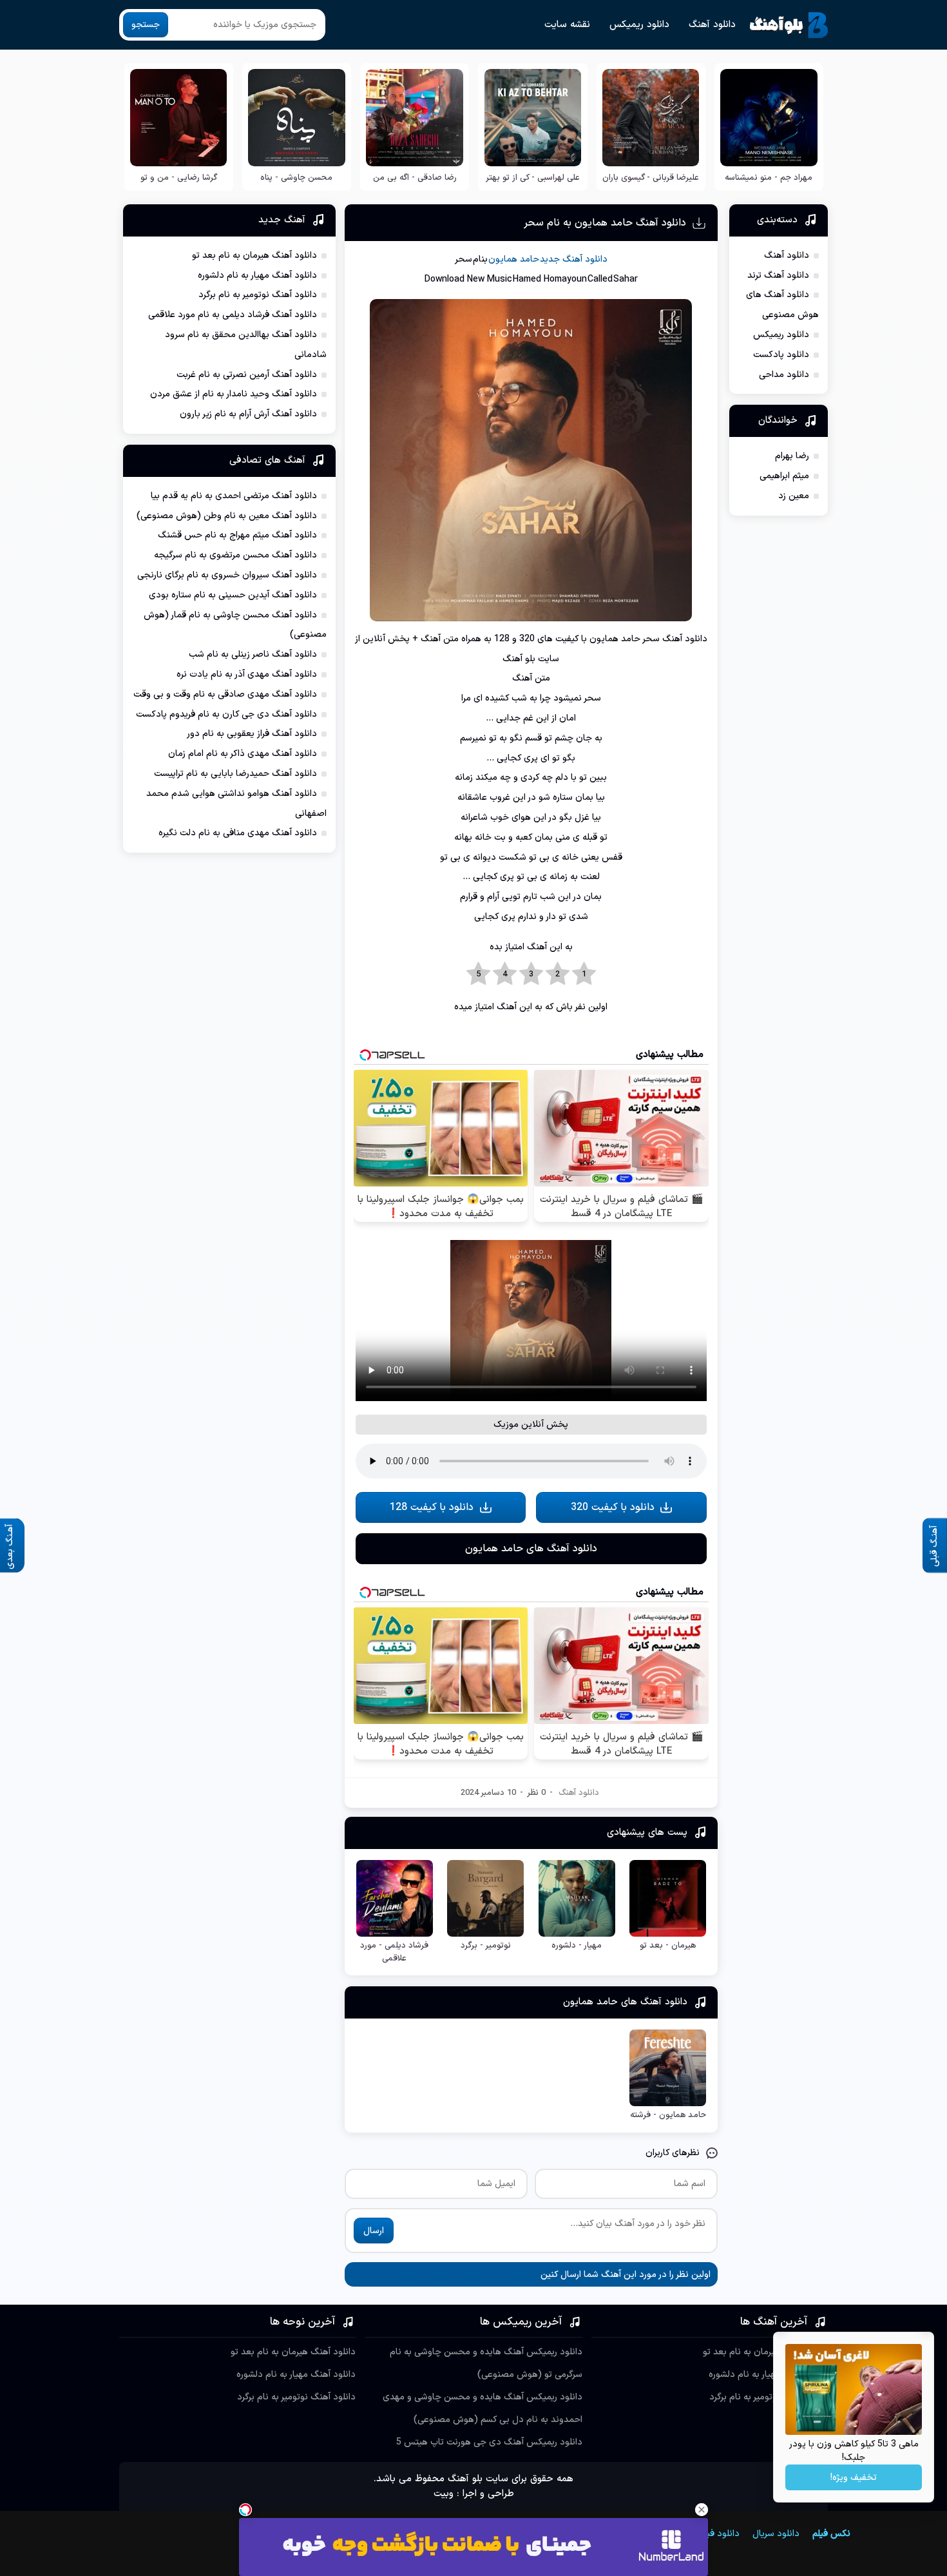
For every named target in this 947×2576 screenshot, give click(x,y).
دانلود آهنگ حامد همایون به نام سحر (605, 223)
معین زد (794, 496)
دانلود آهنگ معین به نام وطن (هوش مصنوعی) (227, 516)
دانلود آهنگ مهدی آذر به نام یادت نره (247, 674)
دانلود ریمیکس (639, 25)
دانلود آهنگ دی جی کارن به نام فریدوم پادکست (226, 714)
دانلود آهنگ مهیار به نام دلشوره (257, 276)
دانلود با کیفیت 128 (432, 1507)
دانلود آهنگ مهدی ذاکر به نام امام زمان (243, 754)
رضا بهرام (792, 456)
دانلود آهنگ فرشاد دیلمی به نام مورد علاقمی (233, 315)
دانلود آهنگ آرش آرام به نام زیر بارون (248, 414)
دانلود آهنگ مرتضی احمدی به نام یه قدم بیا (234, 496)
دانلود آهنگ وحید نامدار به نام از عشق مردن (234, 394)
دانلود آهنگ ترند (778, 276)
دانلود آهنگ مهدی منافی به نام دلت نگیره (238, 833)
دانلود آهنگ (712, 25)
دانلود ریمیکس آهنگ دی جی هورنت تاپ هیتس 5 (489, 2442)
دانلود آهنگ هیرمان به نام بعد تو (254, 256)
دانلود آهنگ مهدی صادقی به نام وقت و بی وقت (225, 694)
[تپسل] (245, 2510)
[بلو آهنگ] (789, 25)
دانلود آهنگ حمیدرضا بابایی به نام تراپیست (235, 774)
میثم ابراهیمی (784, 476)
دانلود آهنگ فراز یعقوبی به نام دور (252, 734)
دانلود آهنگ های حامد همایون (531, 1549)
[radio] (584, 974)
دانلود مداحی (784, 375)
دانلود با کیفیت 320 (613, 1507)
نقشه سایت (567, 25)
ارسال (374, 2231)
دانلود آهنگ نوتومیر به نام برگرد (258, 295)
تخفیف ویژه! (854, 2478)
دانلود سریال (776, 2534)
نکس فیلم (831, 2534)
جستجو (146, 25)
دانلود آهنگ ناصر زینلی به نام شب (253, 654)
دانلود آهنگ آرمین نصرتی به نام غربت (247, 375)
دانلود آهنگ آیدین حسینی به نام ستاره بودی (233, 595)
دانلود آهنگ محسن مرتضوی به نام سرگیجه (235, 555)
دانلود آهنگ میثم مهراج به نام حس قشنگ (237, 535)
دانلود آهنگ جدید (574, 259)
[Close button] (702, 2510)
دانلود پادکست (781, 355)
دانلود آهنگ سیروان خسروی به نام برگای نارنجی (227, 575)
